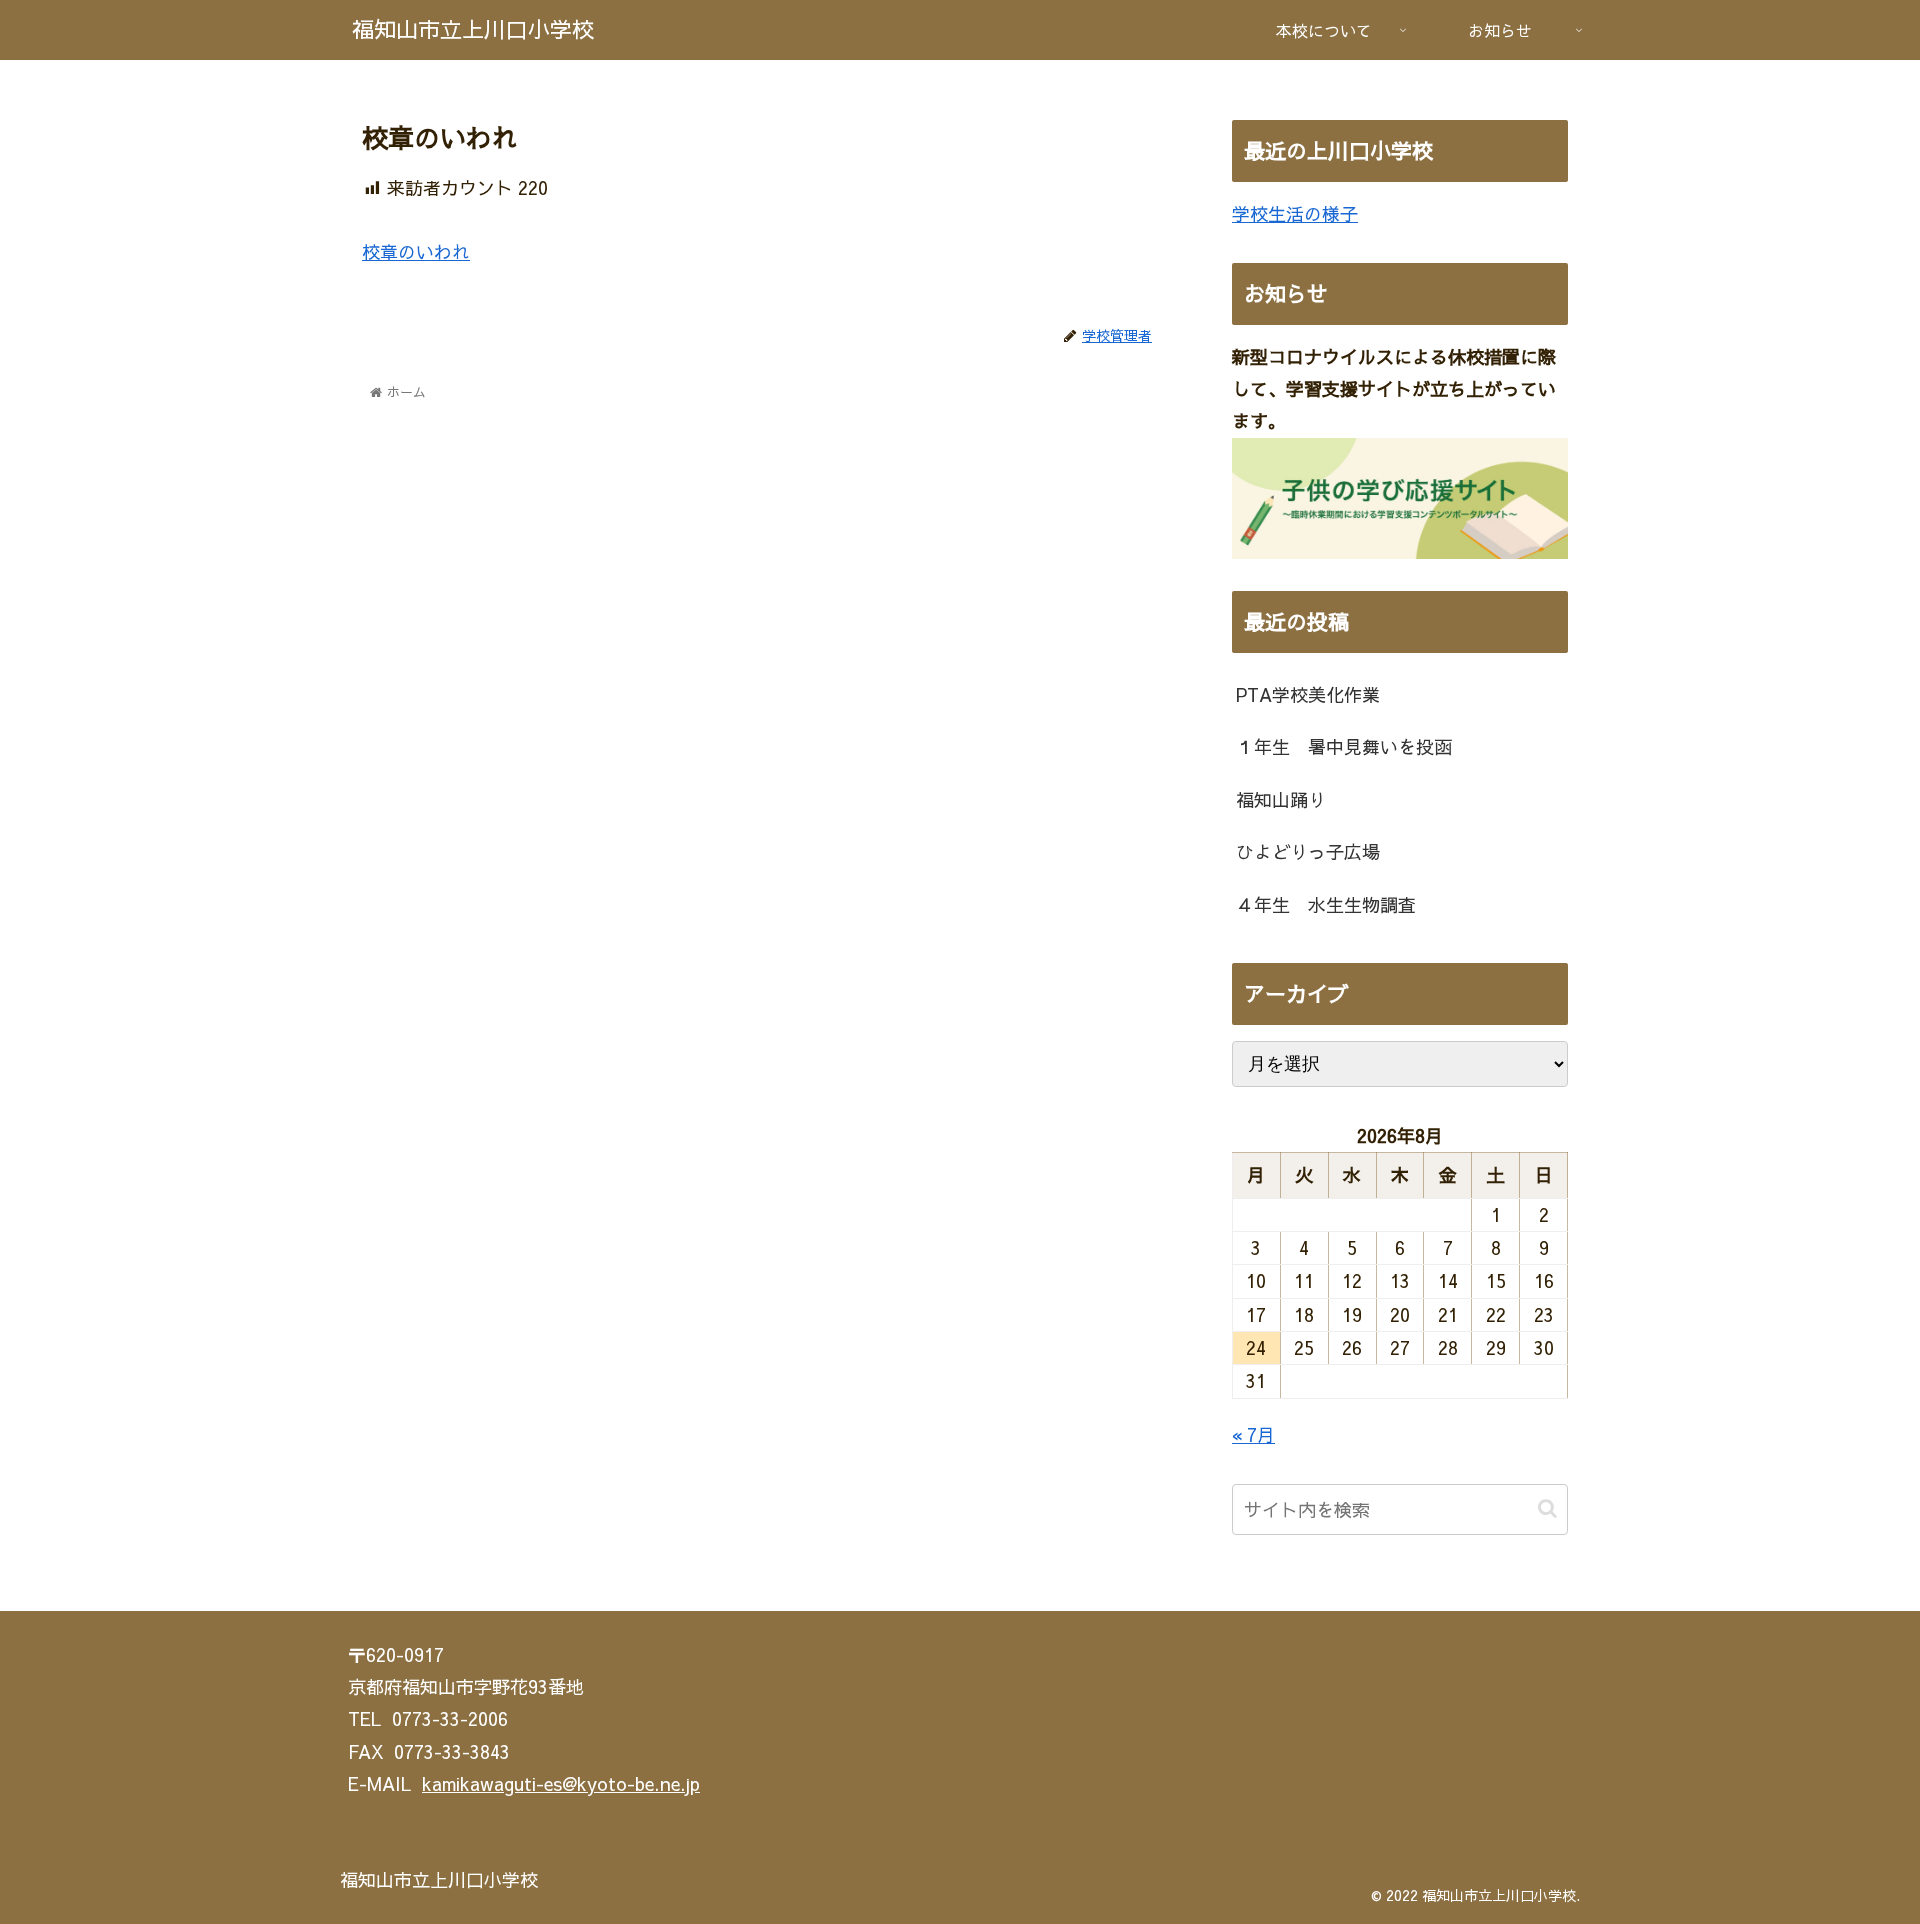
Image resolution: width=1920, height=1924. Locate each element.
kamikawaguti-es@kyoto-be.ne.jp (561, 1783)
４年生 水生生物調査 (1326, 904)
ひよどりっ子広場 (1308, 851)
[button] (1547, 1508)
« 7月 (1253, 1434)
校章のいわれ (416, 251)
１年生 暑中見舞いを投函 (1344, 746)
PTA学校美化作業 (1308, 694)
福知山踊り (1281, 799)
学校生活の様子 (1295, 213)
